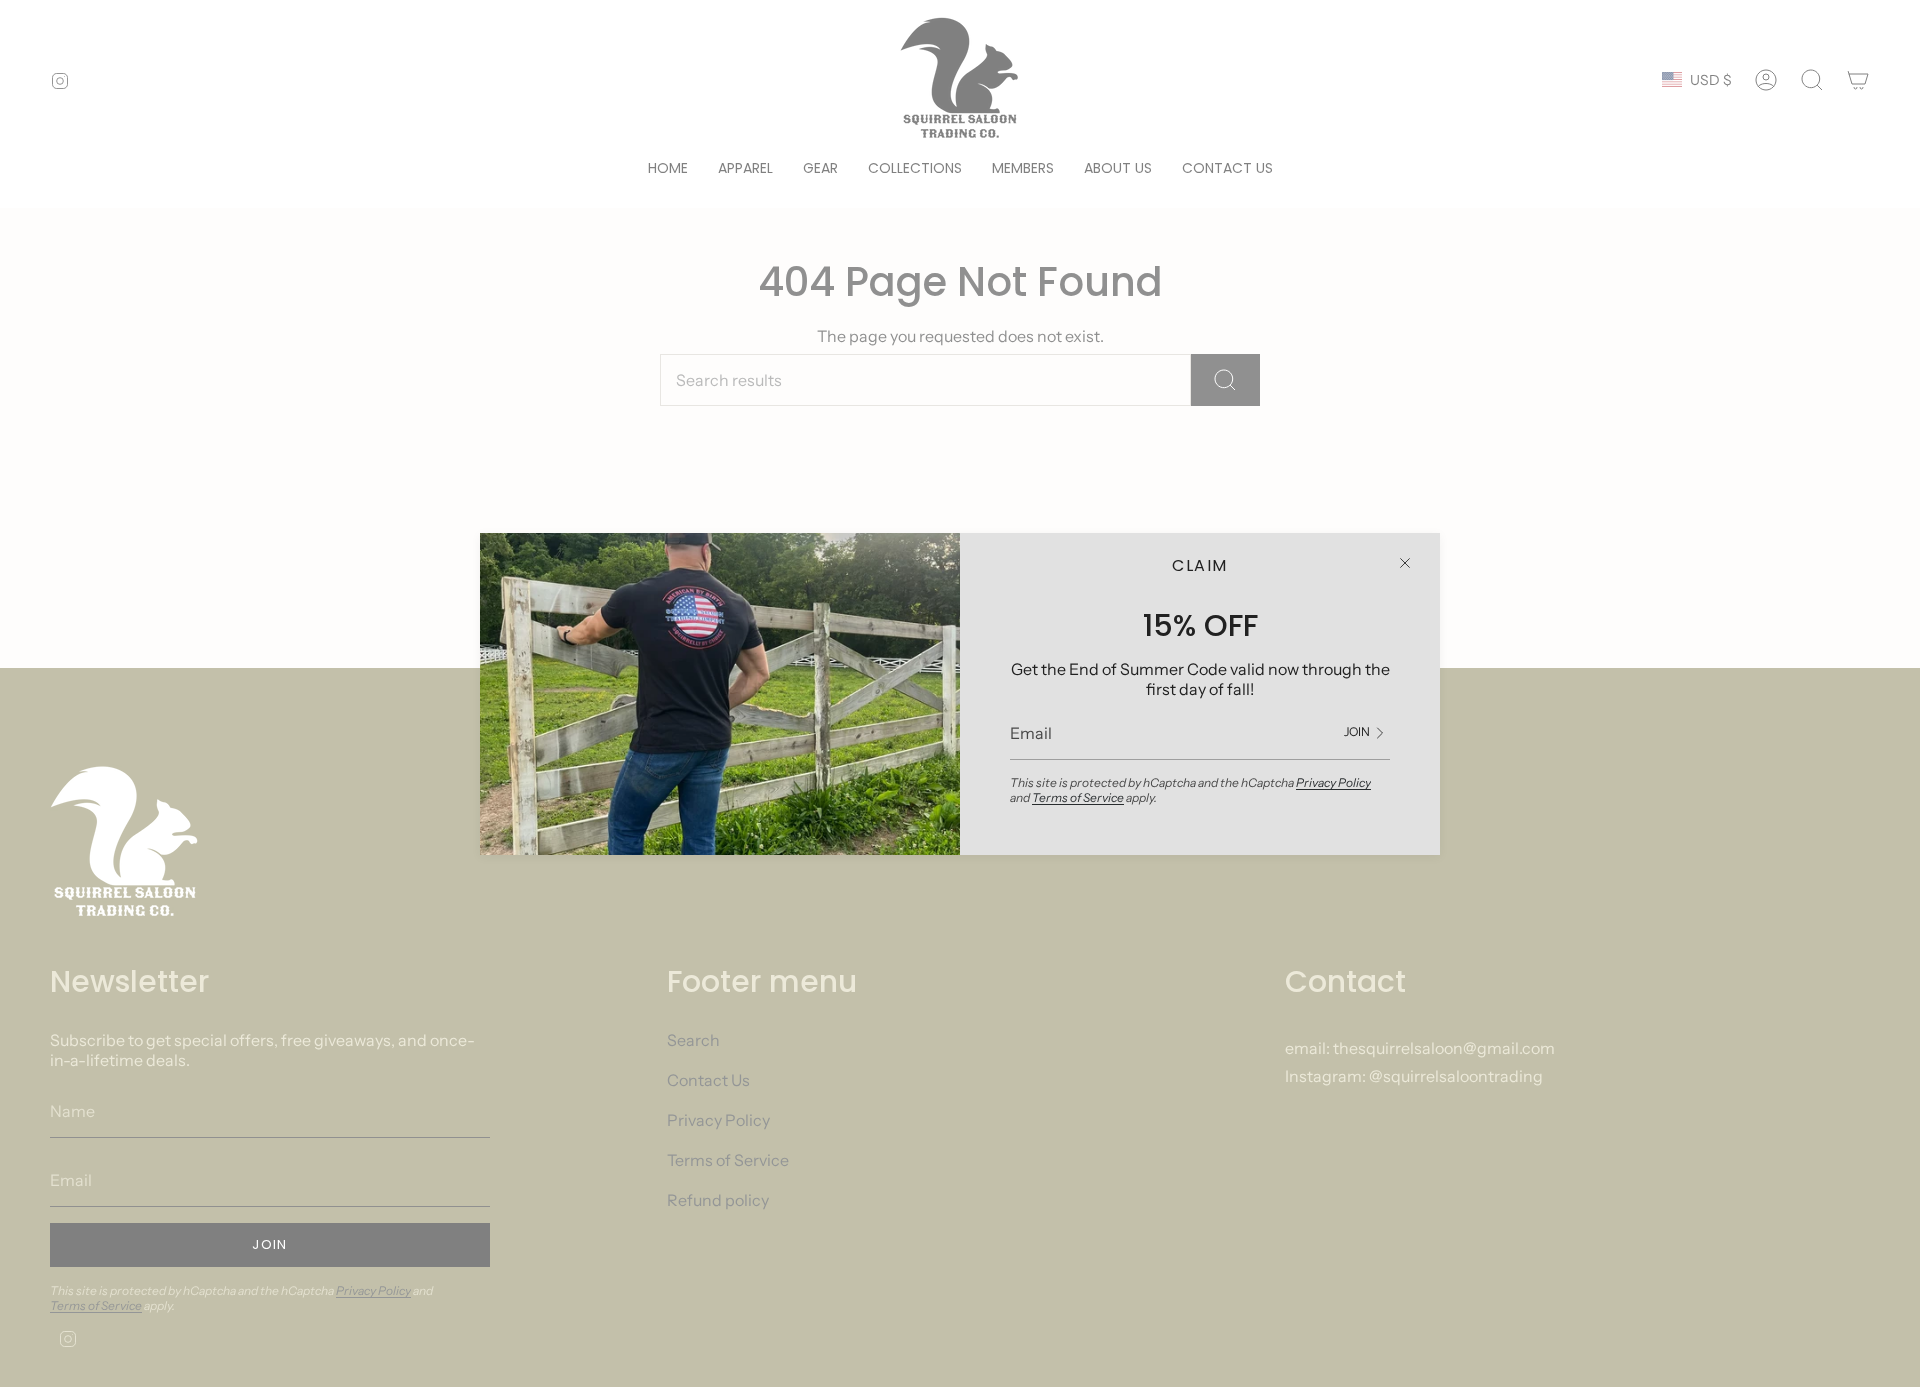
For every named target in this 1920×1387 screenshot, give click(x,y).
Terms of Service (1078, 797)
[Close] (1405, 563)
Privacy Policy (1333, 782)
